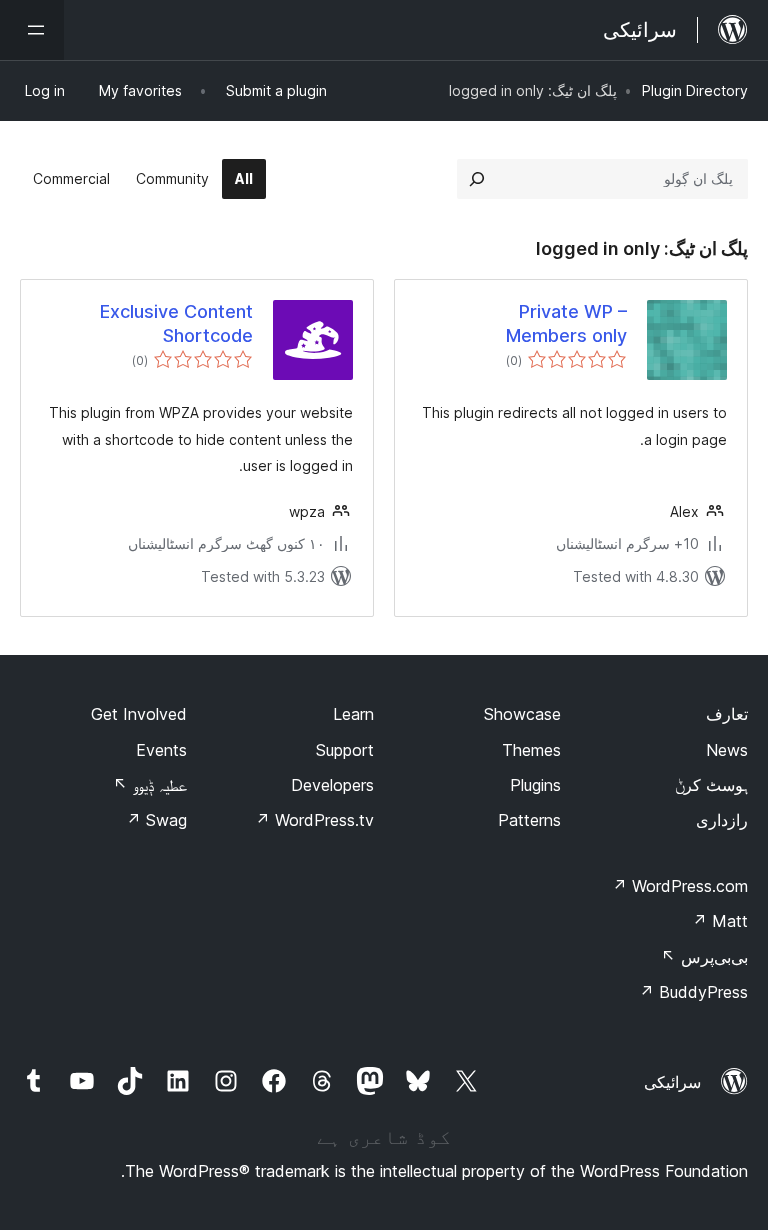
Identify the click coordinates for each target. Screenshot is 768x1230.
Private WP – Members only (566, 323)
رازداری (722, 820)
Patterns (529, 820)
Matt (720, 921)
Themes (531, 750)
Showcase (522, 714)
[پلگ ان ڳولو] (477, 179)
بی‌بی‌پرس (704, 957)
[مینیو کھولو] (32, 30)
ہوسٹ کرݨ (711, 785)
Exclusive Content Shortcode (176, 323)
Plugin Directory (695, 90)
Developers (332, 785)
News (727, 750)
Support (345, 750)
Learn (353, 714)
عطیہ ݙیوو (150, 785)
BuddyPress (693, 992)
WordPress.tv (314, 820)
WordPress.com (680, 886)
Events (161, 750)
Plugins (535, 785)
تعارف (727, 714)
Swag (156, 820)
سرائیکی (672, 1082)
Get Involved (139, 714)
